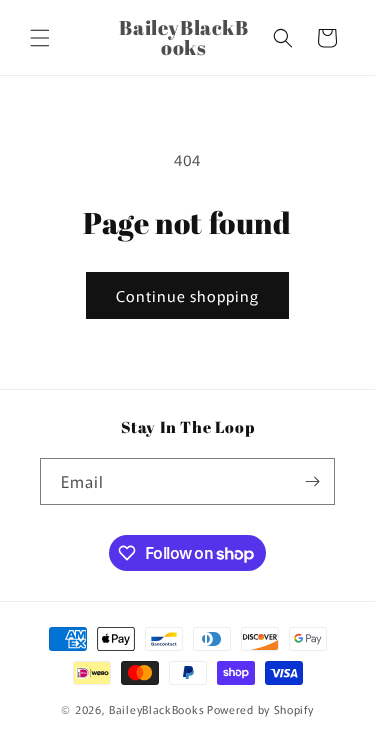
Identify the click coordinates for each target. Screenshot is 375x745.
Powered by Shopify (260, 709)
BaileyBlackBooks (156, 709)
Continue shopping (187, 295)
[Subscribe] (312, 481)
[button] (40, 38)
